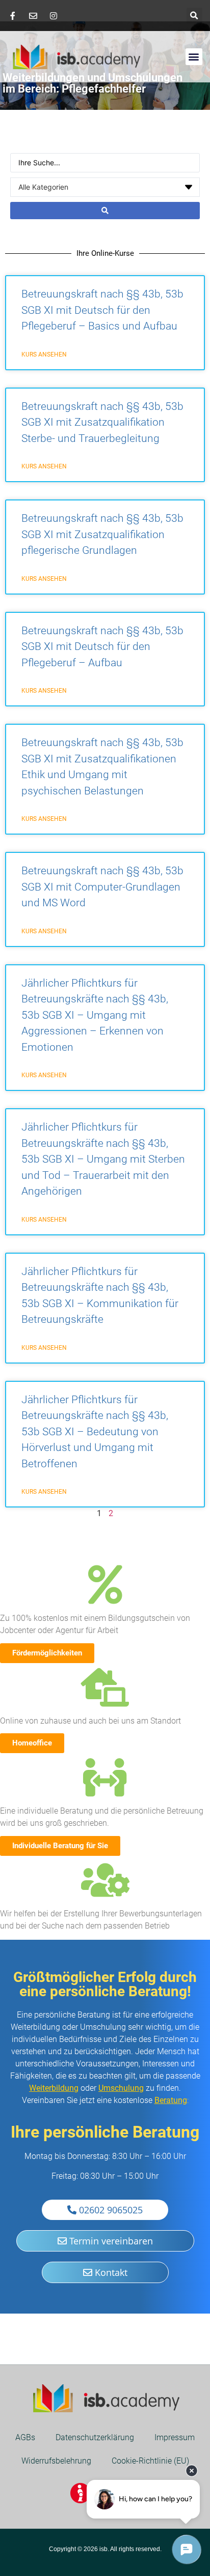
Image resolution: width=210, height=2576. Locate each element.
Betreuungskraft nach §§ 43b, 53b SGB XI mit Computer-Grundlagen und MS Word (102, 887)
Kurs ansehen (44, 354)
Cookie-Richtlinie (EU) (150, 2461)
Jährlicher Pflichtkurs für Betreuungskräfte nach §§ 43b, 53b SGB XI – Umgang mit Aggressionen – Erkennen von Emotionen (95, 1015)
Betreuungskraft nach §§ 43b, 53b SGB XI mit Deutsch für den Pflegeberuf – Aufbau (102, 647)
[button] (194, 16)
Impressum (175, 2437)
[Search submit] (105, 211)
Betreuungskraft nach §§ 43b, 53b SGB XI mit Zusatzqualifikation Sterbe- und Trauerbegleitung (102, 422)
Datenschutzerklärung (95, 2437)
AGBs (25, 2437)
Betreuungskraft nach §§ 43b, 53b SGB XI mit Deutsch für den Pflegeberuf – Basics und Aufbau (102, 310)
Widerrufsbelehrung (56, 2461)
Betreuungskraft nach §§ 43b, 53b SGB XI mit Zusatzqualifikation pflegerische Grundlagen (102, 534)
